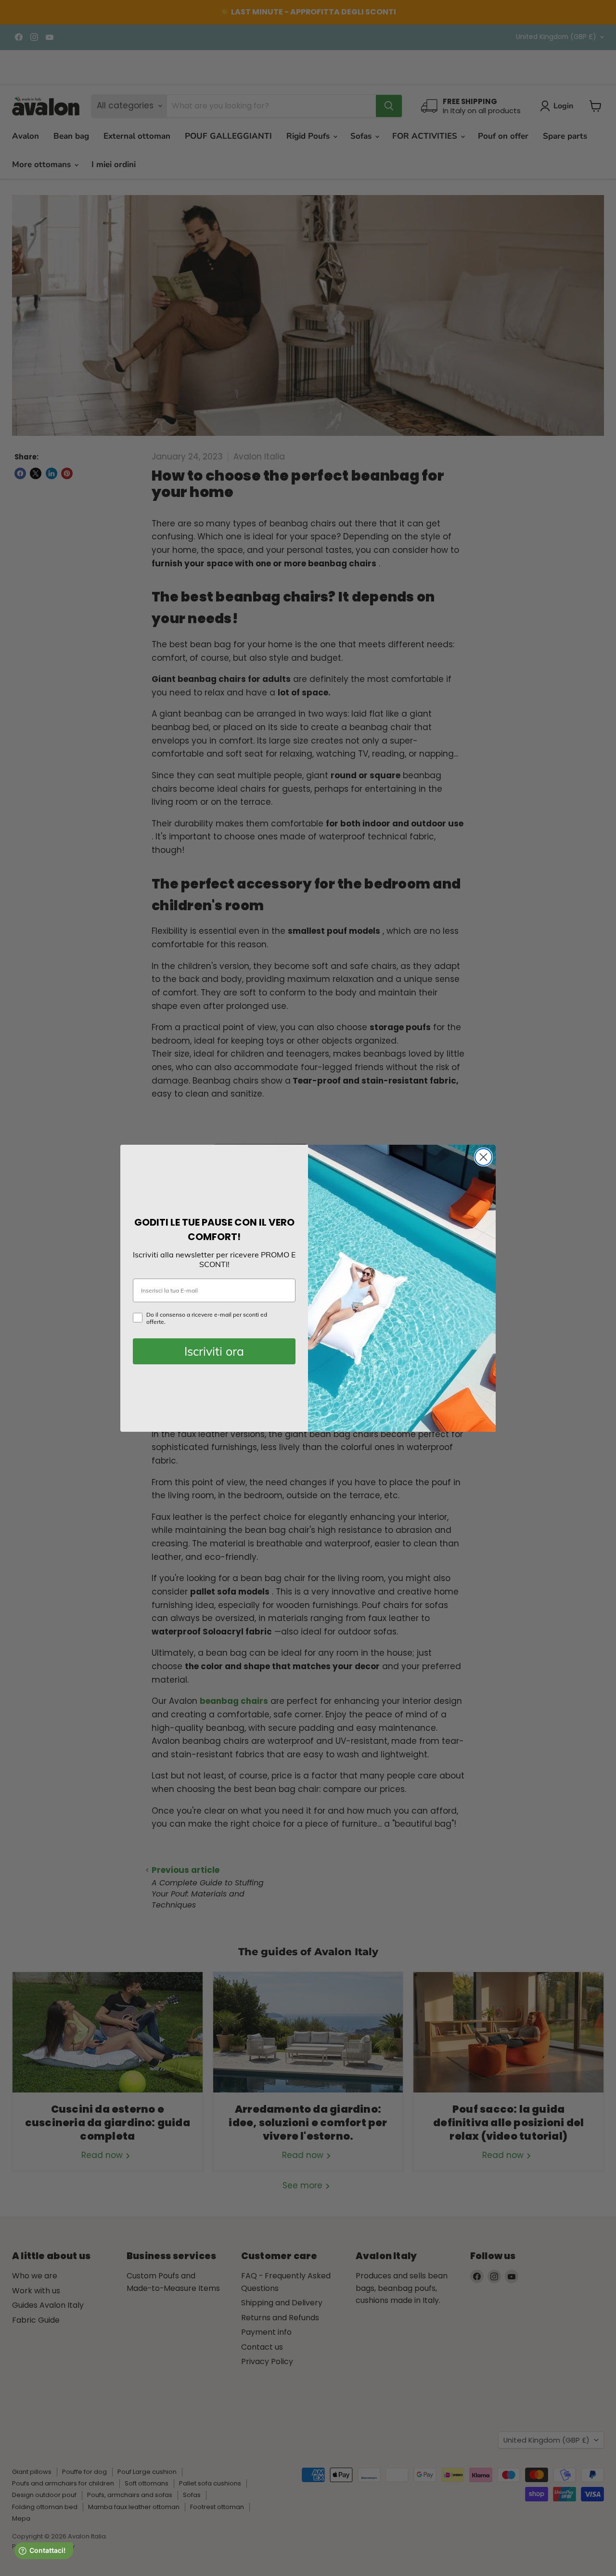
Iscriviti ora (214, 1351)
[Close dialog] (483, 1157)
